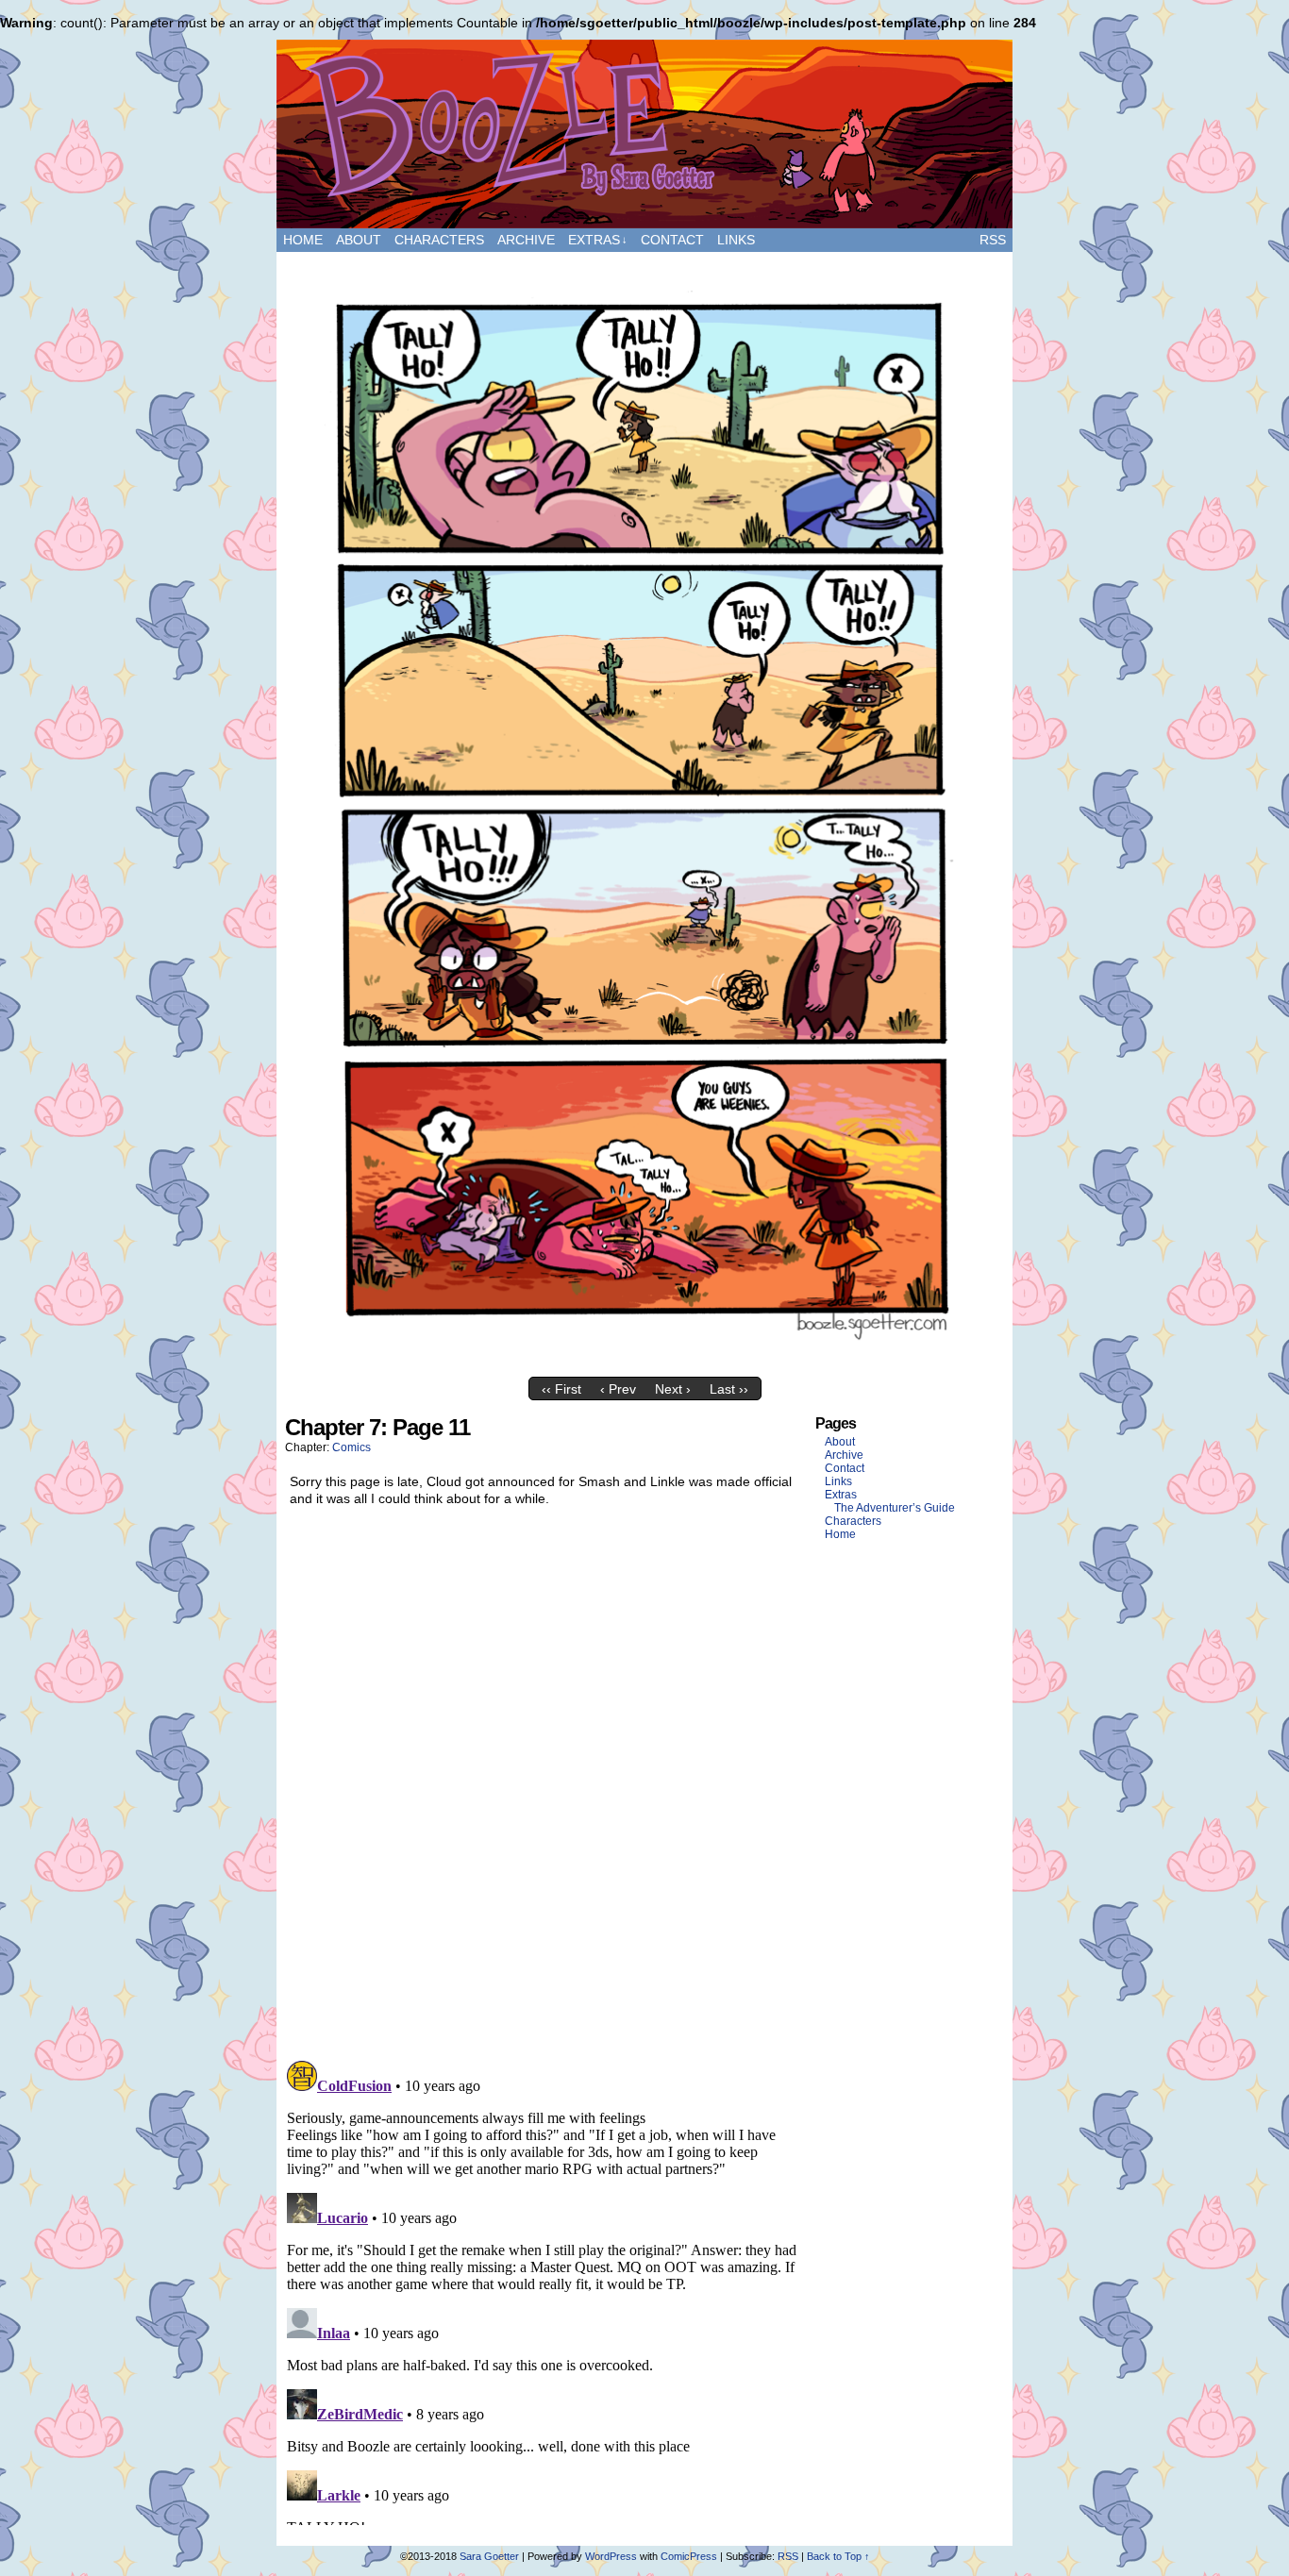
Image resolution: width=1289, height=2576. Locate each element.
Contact (672, 240)
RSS (993, 240)
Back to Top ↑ (838, 2556)
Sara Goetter (489, 2556)
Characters (439, 240)
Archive (526, 240)
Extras (598, 240)
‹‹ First (561, 1389)
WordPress (611, 2556)
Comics (352, 1447)
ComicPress (689, 2556)
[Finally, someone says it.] (644, 1363)
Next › (673, 1389)
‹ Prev (618, 1389)
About (359, 240)
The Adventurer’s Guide (895, 1508)
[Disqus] (543, 1788)
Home (303, 240)
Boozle (644, 134)
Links (736, 240)
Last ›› (729, 1389)
